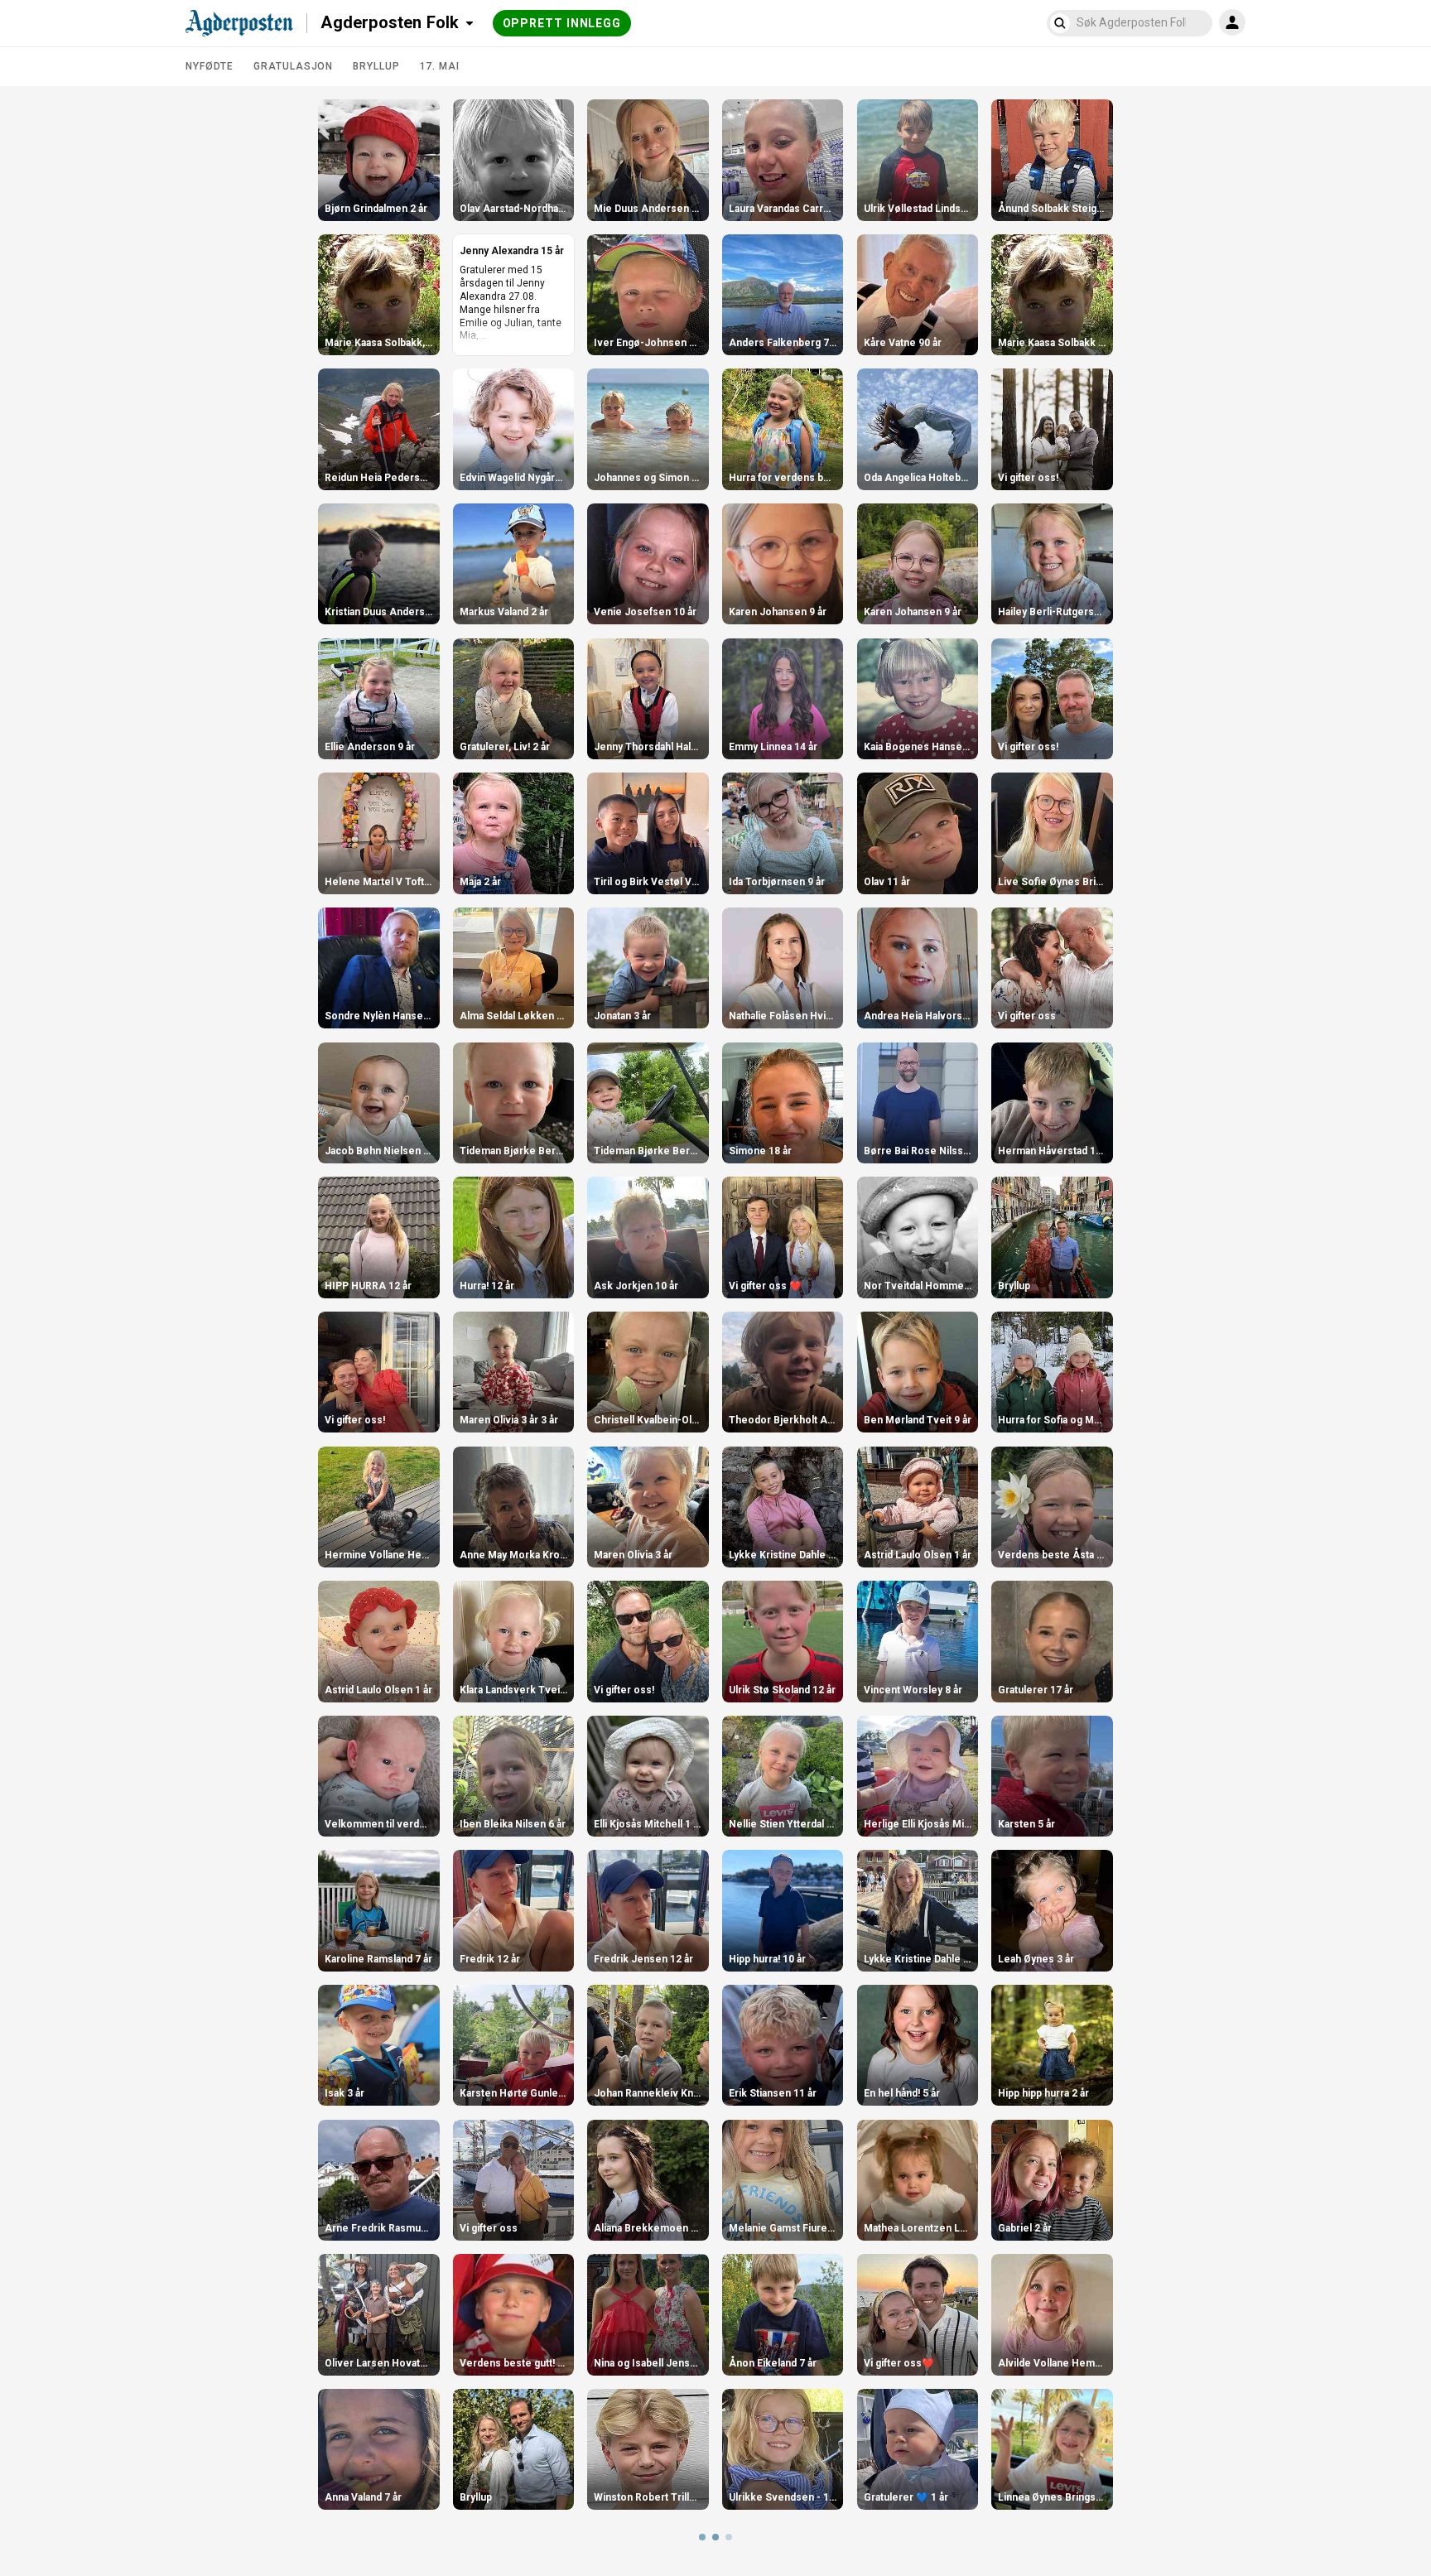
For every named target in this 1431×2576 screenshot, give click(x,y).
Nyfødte (210, 66)
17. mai (440, 66)
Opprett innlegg (562, 23)
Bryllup (376, 66)
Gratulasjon (293, 66)
